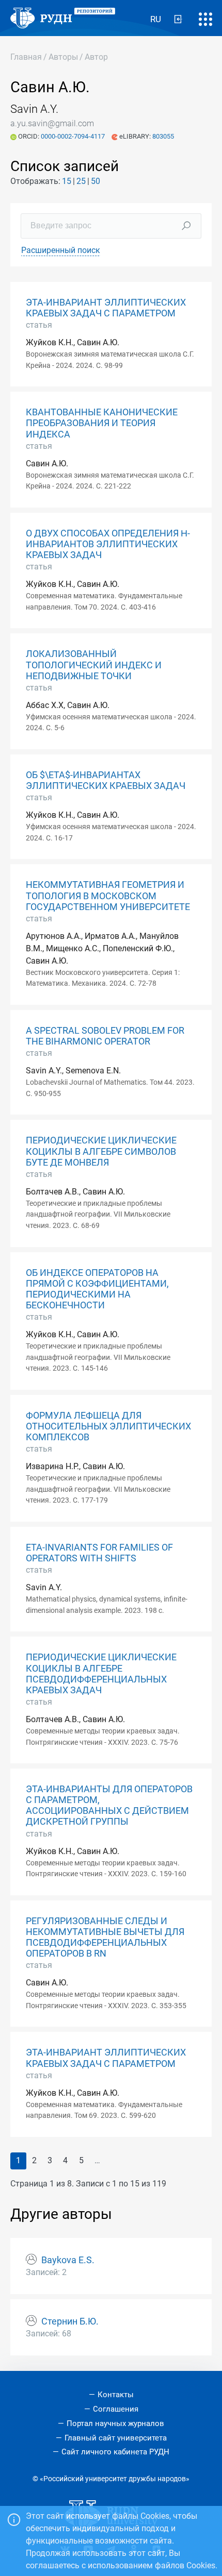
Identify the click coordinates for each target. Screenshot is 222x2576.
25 (81, 181)
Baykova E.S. (68, 2260)
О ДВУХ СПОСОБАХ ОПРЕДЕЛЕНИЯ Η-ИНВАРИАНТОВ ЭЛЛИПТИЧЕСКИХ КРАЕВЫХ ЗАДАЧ (108, 544)
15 (67, 181)
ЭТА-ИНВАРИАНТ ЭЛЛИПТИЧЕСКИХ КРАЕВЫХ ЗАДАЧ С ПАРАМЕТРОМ (106, 308)
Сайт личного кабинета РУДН (115, 2452)
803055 (163, 136)
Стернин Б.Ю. (70, 2321)
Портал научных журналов (115, 2423)
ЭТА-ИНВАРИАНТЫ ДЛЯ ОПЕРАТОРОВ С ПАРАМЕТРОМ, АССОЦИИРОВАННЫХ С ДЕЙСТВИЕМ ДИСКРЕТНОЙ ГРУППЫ (109, 1805)
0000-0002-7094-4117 (74, 136)
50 (96, 181)
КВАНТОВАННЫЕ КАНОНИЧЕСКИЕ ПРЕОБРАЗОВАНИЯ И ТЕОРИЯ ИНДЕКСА (102, 423)
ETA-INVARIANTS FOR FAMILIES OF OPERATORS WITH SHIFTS (99, 1553)
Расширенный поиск (61, 250)
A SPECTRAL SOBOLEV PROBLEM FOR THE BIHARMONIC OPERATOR (105, 1036)
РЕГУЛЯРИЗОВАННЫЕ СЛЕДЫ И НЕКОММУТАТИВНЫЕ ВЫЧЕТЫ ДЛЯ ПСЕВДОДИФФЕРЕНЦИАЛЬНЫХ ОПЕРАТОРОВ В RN (105, 1937)
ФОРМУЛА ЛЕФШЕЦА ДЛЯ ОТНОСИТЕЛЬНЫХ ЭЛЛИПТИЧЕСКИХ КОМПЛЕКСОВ (108, 1426)
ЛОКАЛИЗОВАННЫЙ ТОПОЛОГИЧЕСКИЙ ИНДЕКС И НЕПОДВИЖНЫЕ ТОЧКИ (94, 665)
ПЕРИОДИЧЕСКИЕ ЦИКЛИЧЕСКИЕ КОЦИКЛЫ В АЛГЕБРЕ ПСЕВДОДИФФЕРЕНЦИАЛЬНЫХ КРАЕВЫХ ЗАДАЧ (101, 1673)
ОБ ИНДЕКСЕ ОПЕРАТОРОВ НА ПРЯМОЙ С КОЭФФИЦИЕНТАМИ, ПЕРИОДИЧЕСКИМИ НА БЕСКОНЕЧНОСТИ (97, 1289)
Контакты (116, 2395)
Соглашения (116, 2409)
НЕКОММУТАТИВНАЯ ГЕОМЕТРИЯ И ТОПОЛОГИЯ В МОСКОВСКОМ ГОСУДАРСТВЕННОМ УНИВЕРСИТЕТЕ (108, 896)
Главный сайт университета (116, 2438)
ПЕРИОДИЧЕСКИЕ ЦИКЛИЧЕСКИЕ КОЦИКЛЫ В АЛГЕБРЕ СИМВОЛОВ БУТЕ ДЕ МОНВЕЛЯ (101, 1151)
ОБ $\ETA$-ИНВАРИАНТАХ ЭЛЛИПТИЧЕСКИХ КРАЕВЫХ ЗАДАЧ (106, 780)
